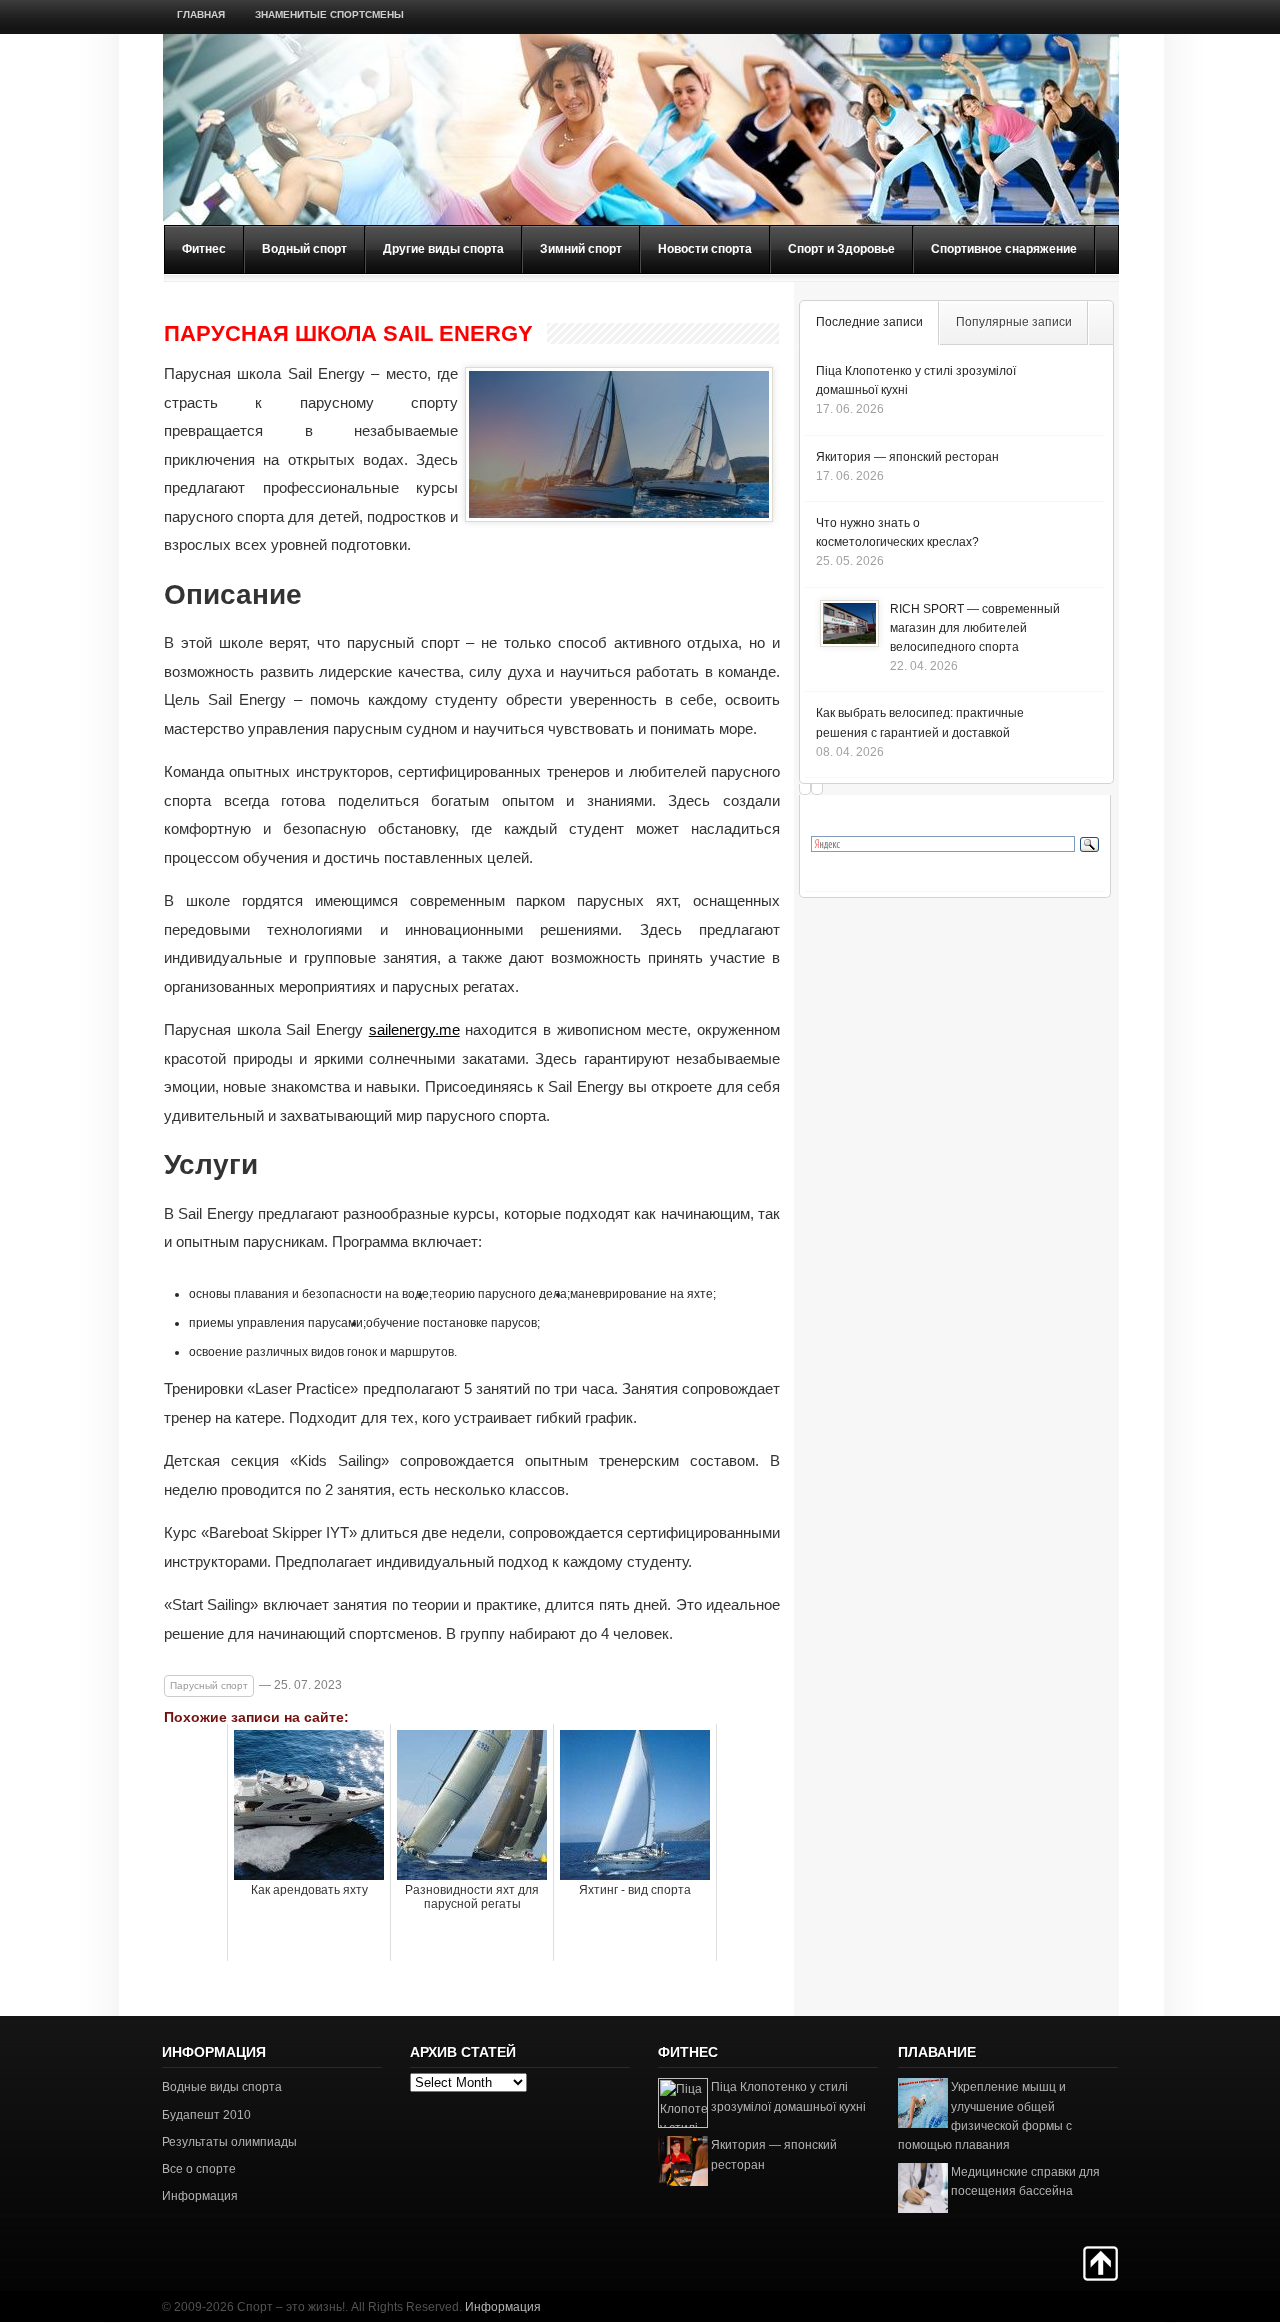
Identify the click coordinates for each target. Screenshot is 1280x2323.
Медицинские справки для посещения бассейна (1025, 2181)
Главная (201, 14)
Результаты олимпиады (229, 2142)
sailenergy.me (414, 1029)
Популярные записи (1014, 322)
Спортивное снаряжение (1004, 249)
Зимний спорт (581, 249)
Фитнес (204, 249)
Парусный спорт (209, 1685)
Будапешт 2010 (206, 2115)
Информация (200, 2196)
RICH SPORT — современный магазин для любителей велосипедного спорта (975, 628)
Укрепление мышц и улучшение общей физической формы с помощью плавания (985, 2116)
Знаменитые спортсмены (329, 14)
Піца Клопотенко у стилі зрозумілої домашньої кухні (788, 2096)
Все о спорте (199, 2169)
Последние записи (869, 322)
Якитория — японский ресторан (907, 457)
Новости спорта (705, 249)
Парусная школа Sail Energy (348, 334)
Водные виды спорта (222, 2087)
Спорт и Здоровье (841, 249)
